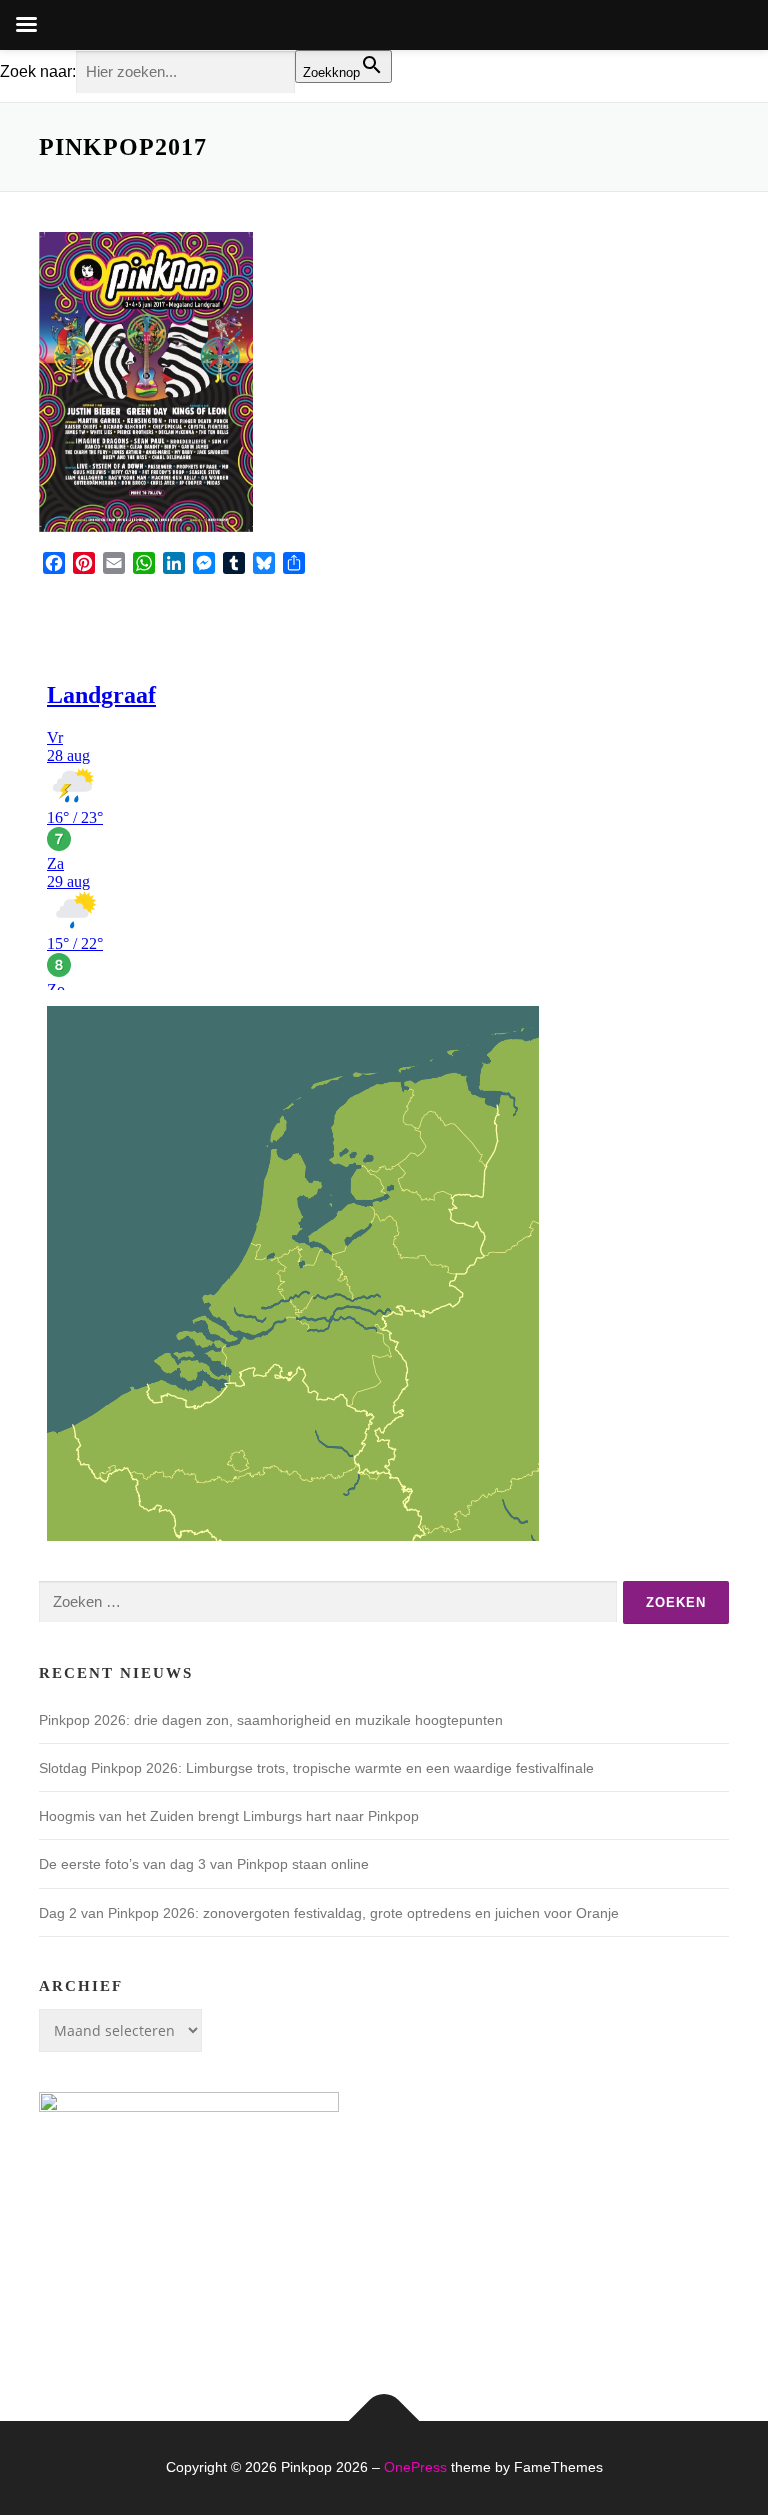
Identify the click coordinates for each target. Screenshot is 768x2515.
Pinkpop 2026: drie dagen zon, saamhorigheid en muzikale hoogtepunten (271, 1720)
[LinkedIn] (174, 563)
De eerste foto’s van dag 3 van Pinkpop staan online (204, 1864)
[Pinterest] (84, 563)
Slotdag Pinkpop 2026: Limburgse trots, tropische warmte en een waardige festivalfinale (316, 1768)
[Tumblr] (234, 563)
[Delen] (294, 563)
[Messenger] (204, 563)
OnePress (415, 2467)
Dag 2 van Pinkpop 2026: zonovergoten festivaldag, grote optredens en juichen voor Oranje (329, 1913)
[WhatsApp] (144, 563)
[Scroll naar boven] (384, 2421)
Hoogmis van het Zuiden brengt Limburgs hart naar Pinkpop (229, 1816)
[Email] (114, 563)
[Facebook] (54, 563)
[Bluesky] (264, 563)
